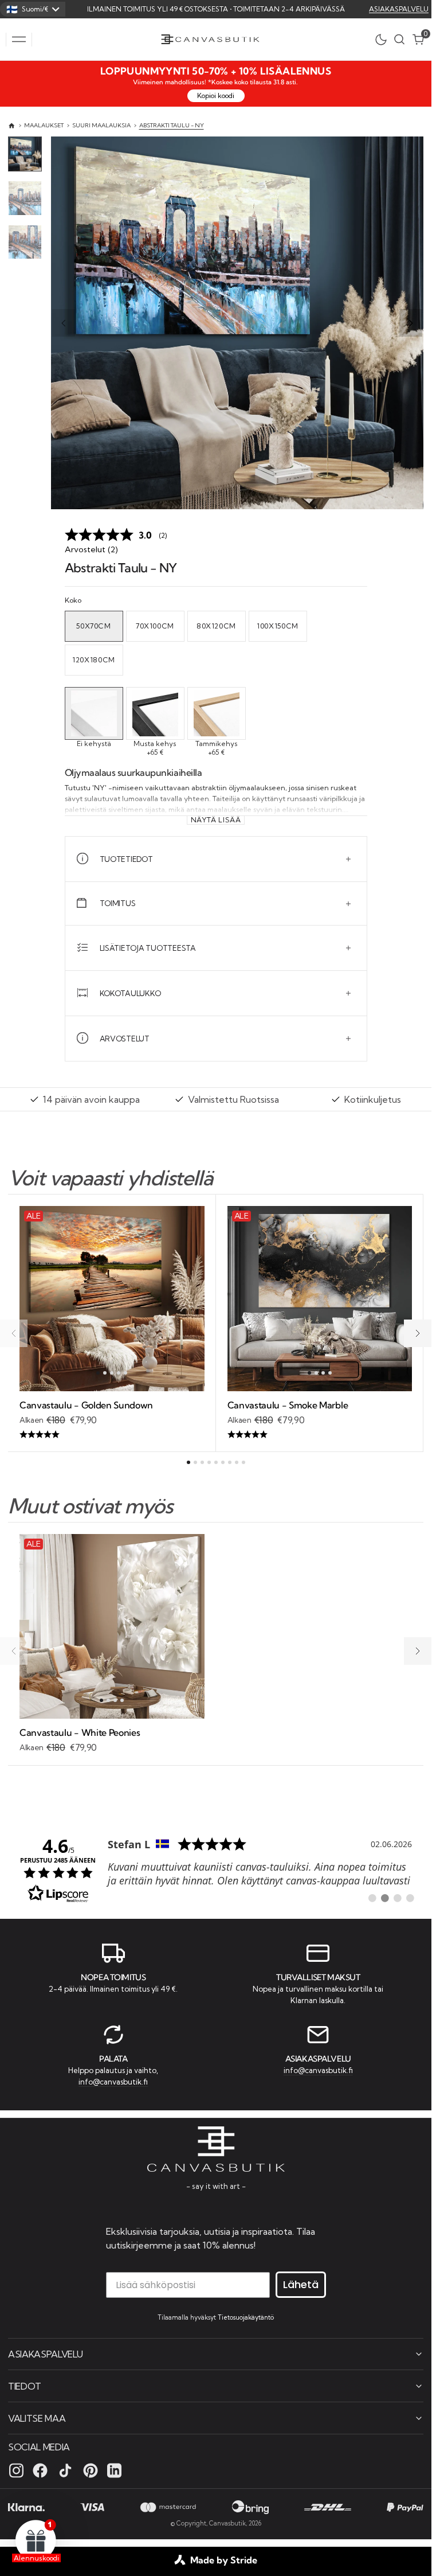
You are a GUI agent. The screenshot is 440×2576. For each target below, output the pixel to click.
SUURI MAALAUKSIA (101, 125)
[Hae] (399, 39)
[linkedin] (114, 2470)
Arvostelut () (91, 549)
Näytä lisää (216, 820)
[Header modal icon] (19, 40)
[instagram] (16, 2470)
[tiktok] (65, 2470)
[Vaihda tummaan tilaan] (384, 40)
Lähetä (301, 2284)
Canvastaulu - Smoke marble (288, 1405)
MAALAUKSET (44, 125)
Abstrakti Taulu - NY (172, 125)
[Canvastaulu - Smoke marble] (320, 1420)
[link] (216, 1869)
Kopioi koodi (216, 95)
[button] (19, 40)
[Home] (12, 126)
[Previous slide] (64, 323)
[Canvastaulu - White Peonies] (112, 1741)
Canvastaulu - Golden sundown (86, 1405)
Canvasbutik (227, 2523)
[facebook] (40, 2470)
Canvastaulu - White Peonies (80, 1732)
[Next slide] (411, 323)
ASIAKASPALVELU (399, 9)
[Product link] (112, 1299)
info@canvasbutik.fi (113, 2082)
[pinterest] (91, 2470)
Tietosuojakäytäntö (246, 2317)
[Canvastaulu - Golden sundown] (112, 1420)
